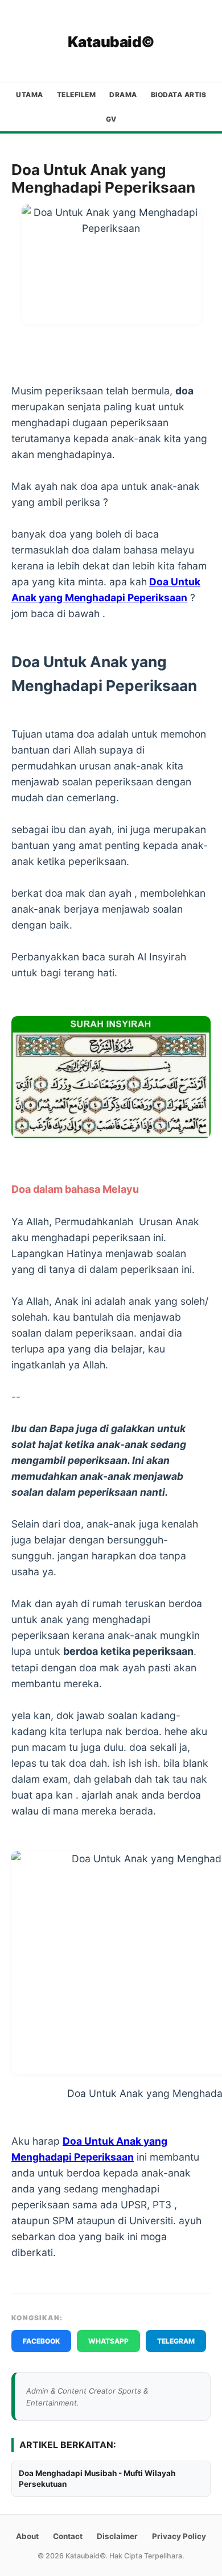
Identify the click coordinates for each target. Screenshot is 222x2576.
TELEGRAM (176, 2341)
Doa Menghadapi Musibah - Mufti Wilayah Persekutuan (97, 2479)
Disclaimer (117, 2536)
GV (111, 119)
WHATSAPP (108, 2341)
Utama (30, 95)
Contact (68, 2536)
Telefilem (77, 95)
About (27, 2536)
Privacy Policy (179, 2536)
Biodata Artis (179, 95)
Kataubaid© (111, 42)
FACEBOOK (41, 2341)
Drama (123, 95)
